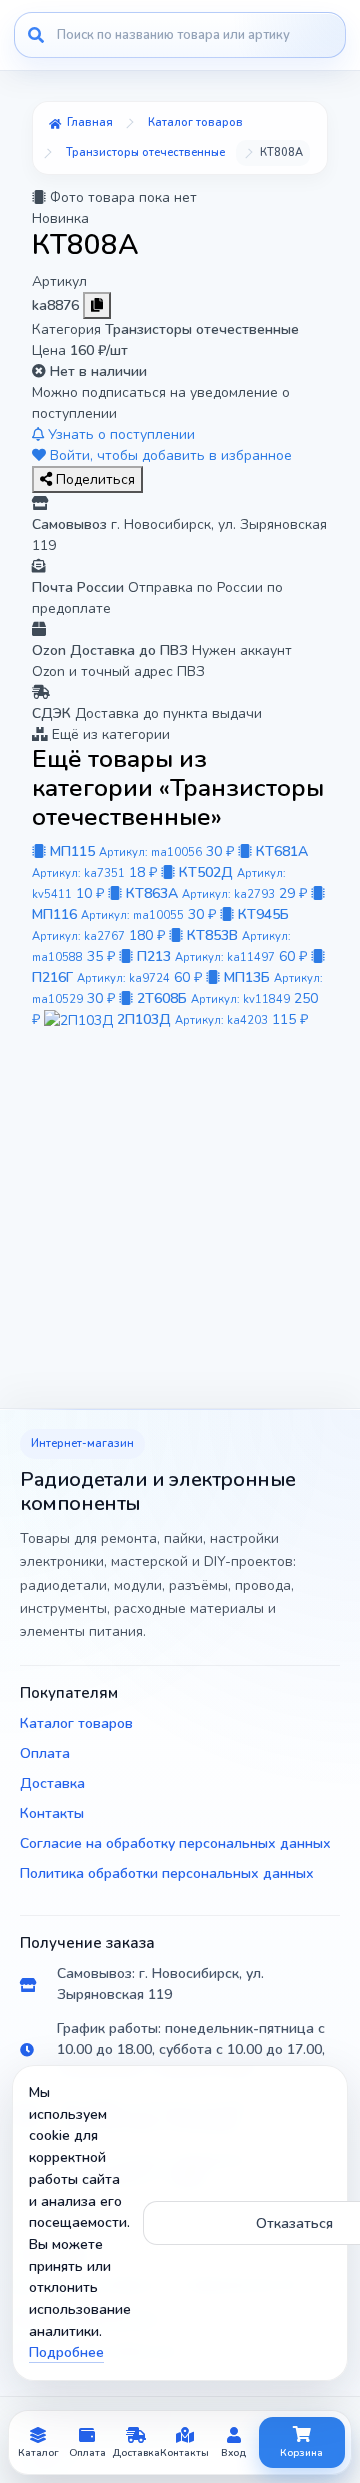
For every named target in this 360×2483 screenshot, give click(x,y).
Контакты (52, 1813)
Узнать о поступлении (119, 434)
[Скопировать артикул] (97, 305)
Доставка (52, 1783)
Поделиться (93, 479)
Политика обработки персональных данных (167, 1873)
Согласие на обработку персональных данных (175, 1843)
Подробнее (66, 2352)
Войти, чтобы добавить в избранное (169, 455)
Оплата (45, 1753)
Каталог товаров (76, 1723)
